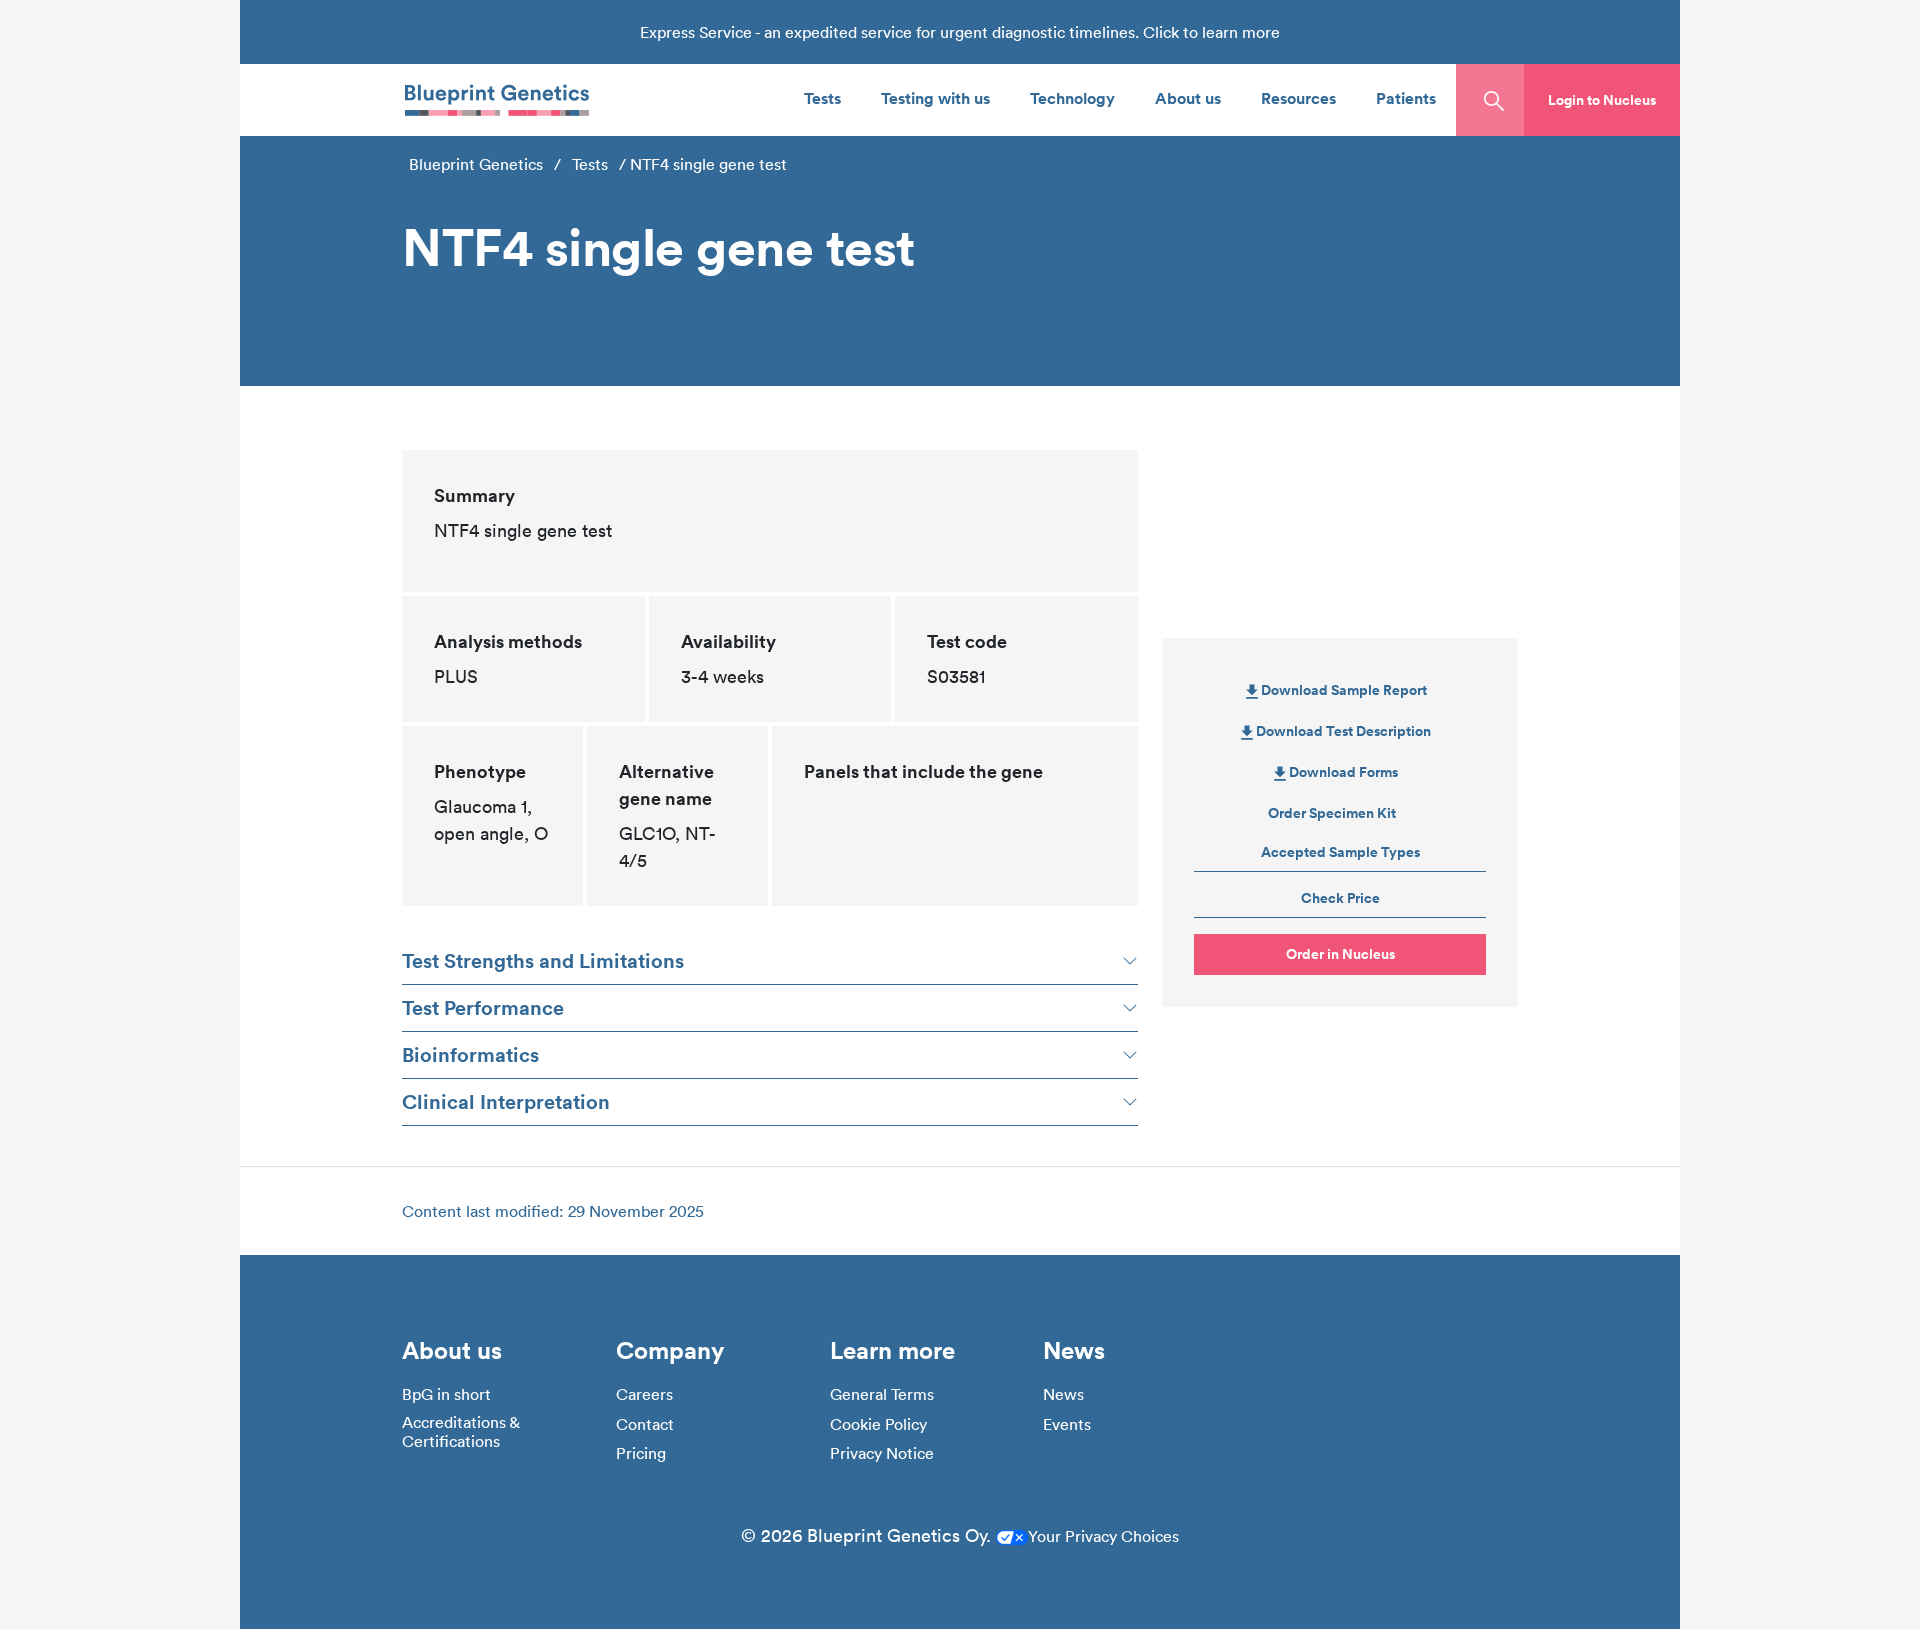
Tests (822, 97)
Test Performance (483, 1007)
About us (1188, 97)
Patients (1406, 97)
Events (1067, 1424)
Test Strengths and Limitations (543, 960)
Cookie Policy (878, 1424)
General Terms (882, 1394)
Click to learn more (1211, 32)
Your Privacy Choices (1103, 1536)
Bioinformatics (470, 1054)
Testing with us (935, 97)
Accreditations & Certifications (460, 1432)
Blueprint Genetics (476, 164)
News (1063, 1394)
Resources (1298, 97)
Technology (1072, 97)
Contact (645, 1424)
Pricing (641, 1453)
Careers (644, 1394)
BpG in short (446, 1394)
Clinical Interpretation (506, 1101)
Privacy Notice (882, 1453)
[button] (1602, 100)
